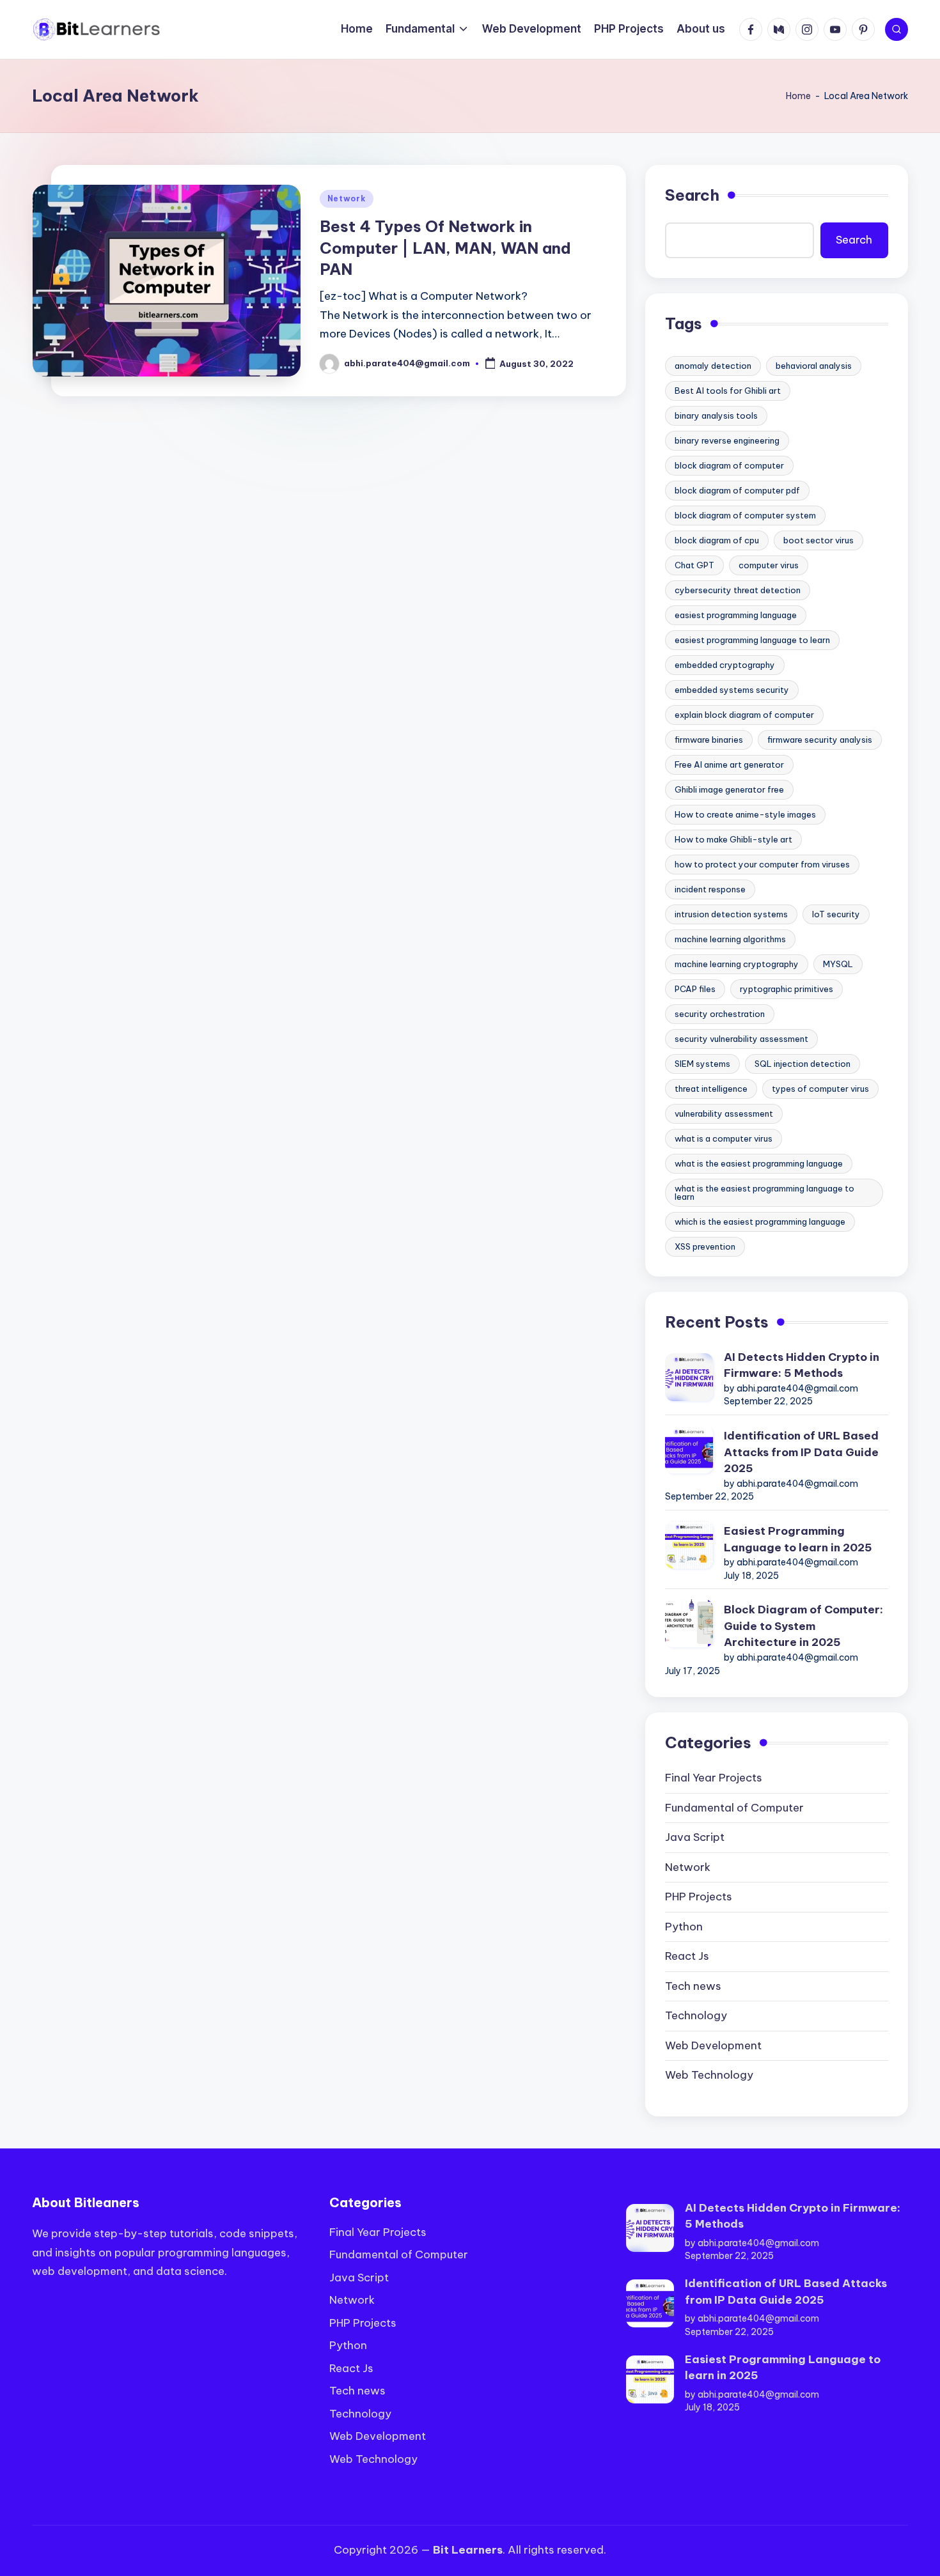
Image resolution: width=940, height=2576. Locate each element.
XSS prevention (705, 1246)
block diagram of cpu (717, 540)
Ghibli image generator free (729, 789)
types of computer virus (820, 1089)
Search (692, 195)
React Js (687, 1956)
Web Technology (709, 2075)
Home (798, 96)
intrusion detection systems (731, 914)
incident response (710, 889)
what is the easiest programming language (759, 1163)
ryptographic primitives (787, 989)
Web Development (713, 2045)
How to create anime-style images (745, 814)
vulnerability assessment (724, 1113)
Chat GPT (694, 565)
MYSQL (838, 964)
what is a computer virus (724, 1138)
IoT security (836, 914)
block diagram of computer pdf (737, 490)
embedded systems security (732, 690)
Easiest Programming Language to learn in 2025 (798, 1539)
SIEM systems (702, 1064)
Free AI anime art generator (729, 764)
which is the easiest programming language (760, 1222)
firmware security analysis (820, 740)
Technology (696, 2015)
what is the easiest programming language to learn (764, 1192)
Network (347, 198)
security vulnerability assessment (741, 1039)
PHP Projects (699, 1897)
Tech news (693, 1986)
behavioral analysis (814, 366)
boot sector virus (819, 540)
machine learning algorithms (730, 939)
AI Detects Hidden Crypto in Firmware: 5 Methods (802, 1365)
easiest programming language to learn (752, 640)
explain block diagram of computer (744, 715)
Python (684, 1927)
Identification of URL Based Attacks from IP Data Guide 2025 (801, 1452)
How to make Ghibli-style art (733, 839)
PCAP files (695, 989)
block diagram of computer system (745, 515)
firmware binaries (709, 740)
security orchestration (720, 1014)
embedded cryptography (725, 665)
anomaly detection (713, 366)
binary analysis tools (716, 415)
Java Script (695, 1837)
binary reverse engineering (727, 440)
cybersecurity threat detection (738, 590)
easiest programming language (736, 615)
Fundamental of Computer (734, 1808)
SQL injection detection (803, 1064)
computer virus (769, 565)
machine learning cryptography (737, 964)
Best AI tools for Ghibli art (728, 391)
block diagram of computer (729, 465)
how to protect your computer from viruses (762, 864)
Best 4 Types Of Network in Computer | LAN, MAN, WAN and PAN (445, 248)
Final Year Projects (714, 1778)
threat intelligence (711, 1089)
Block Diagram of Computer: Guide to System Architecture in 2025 (803, 1626)
